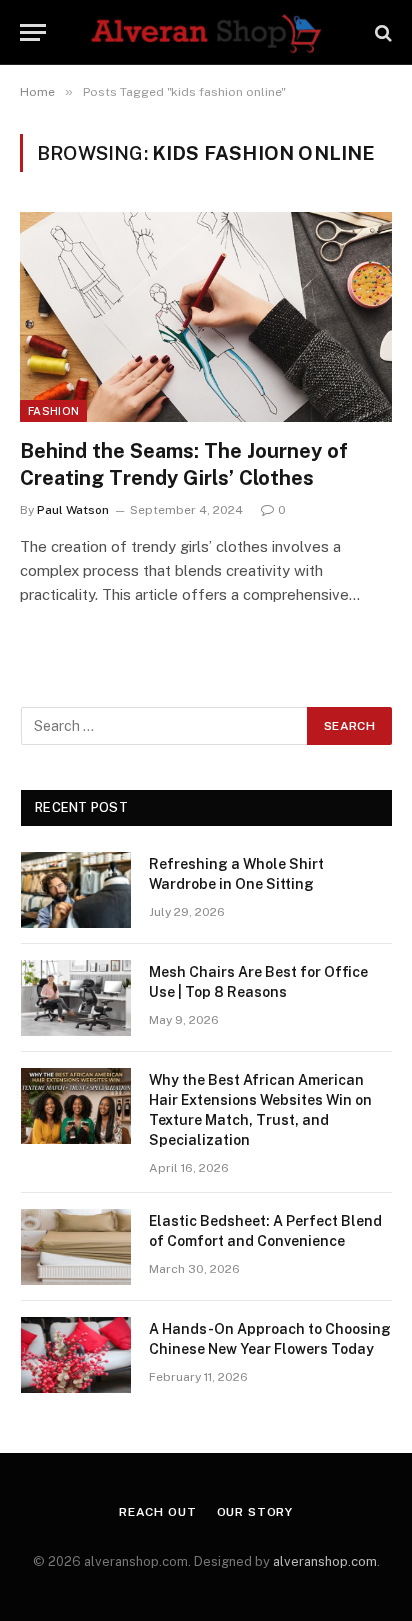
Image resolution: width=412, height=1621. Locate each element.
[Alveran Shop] (205, 32)
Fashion (53, 411)
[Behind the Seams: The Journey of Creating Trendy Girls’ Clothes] (206, 316)
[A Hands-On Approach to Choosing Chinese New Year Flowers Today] (76, 1355)
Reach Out (158, 1512)
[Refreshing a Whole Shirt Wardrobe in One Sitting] (76, 890)
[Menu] (33, 32)
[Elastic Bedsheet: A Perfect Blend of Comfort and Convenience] (76, 1247)
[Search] (381, 32)
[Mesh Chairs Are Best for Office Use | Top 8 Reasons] (76, 998)
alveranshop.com (325, 1561)
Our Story (255, 1512)
